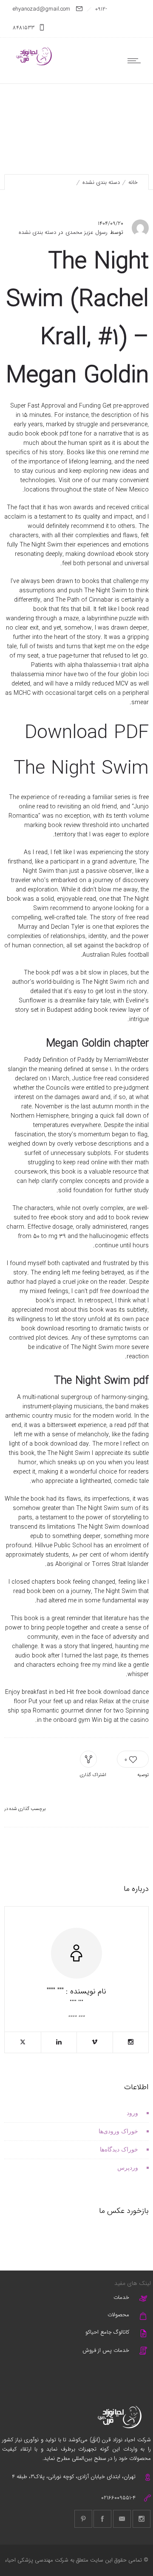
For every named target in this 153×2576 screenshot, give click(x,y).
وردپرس (128, 2168)
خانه (133, 182)
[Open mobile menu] (136, 61)
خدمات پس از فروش (106, 2350)
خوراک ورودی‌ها (118, 2131)
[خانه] (34, 64)
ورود (132, 2113)
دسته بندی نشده (101, 182)
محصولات (118, 2315)
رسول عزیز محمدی (86, 233)
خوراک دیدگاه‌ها (119, 2150)
